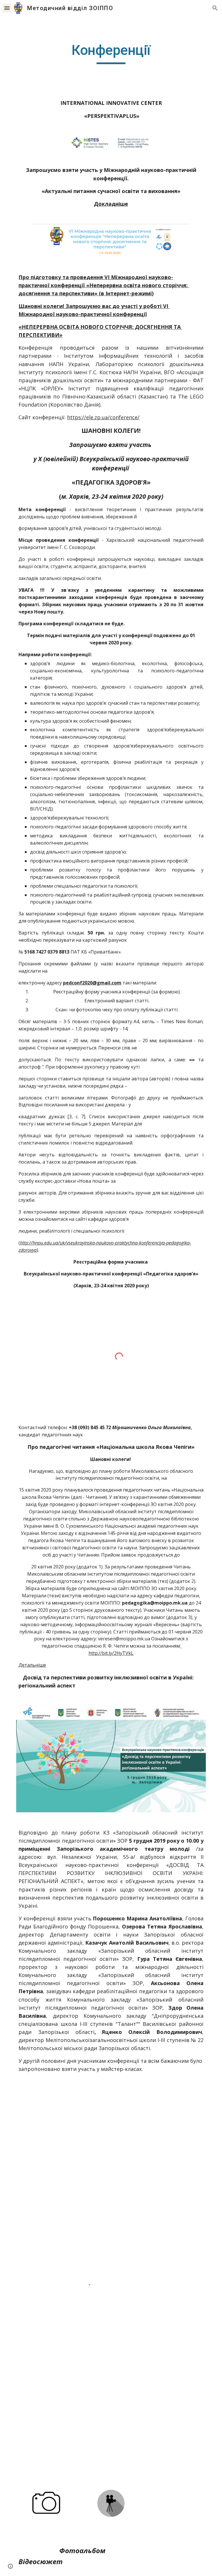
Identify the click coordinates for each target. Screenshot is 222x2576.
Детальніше (32, 1665)
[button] (7, 8)
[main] (111, 53)
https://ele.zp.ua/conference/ (103, 417)
